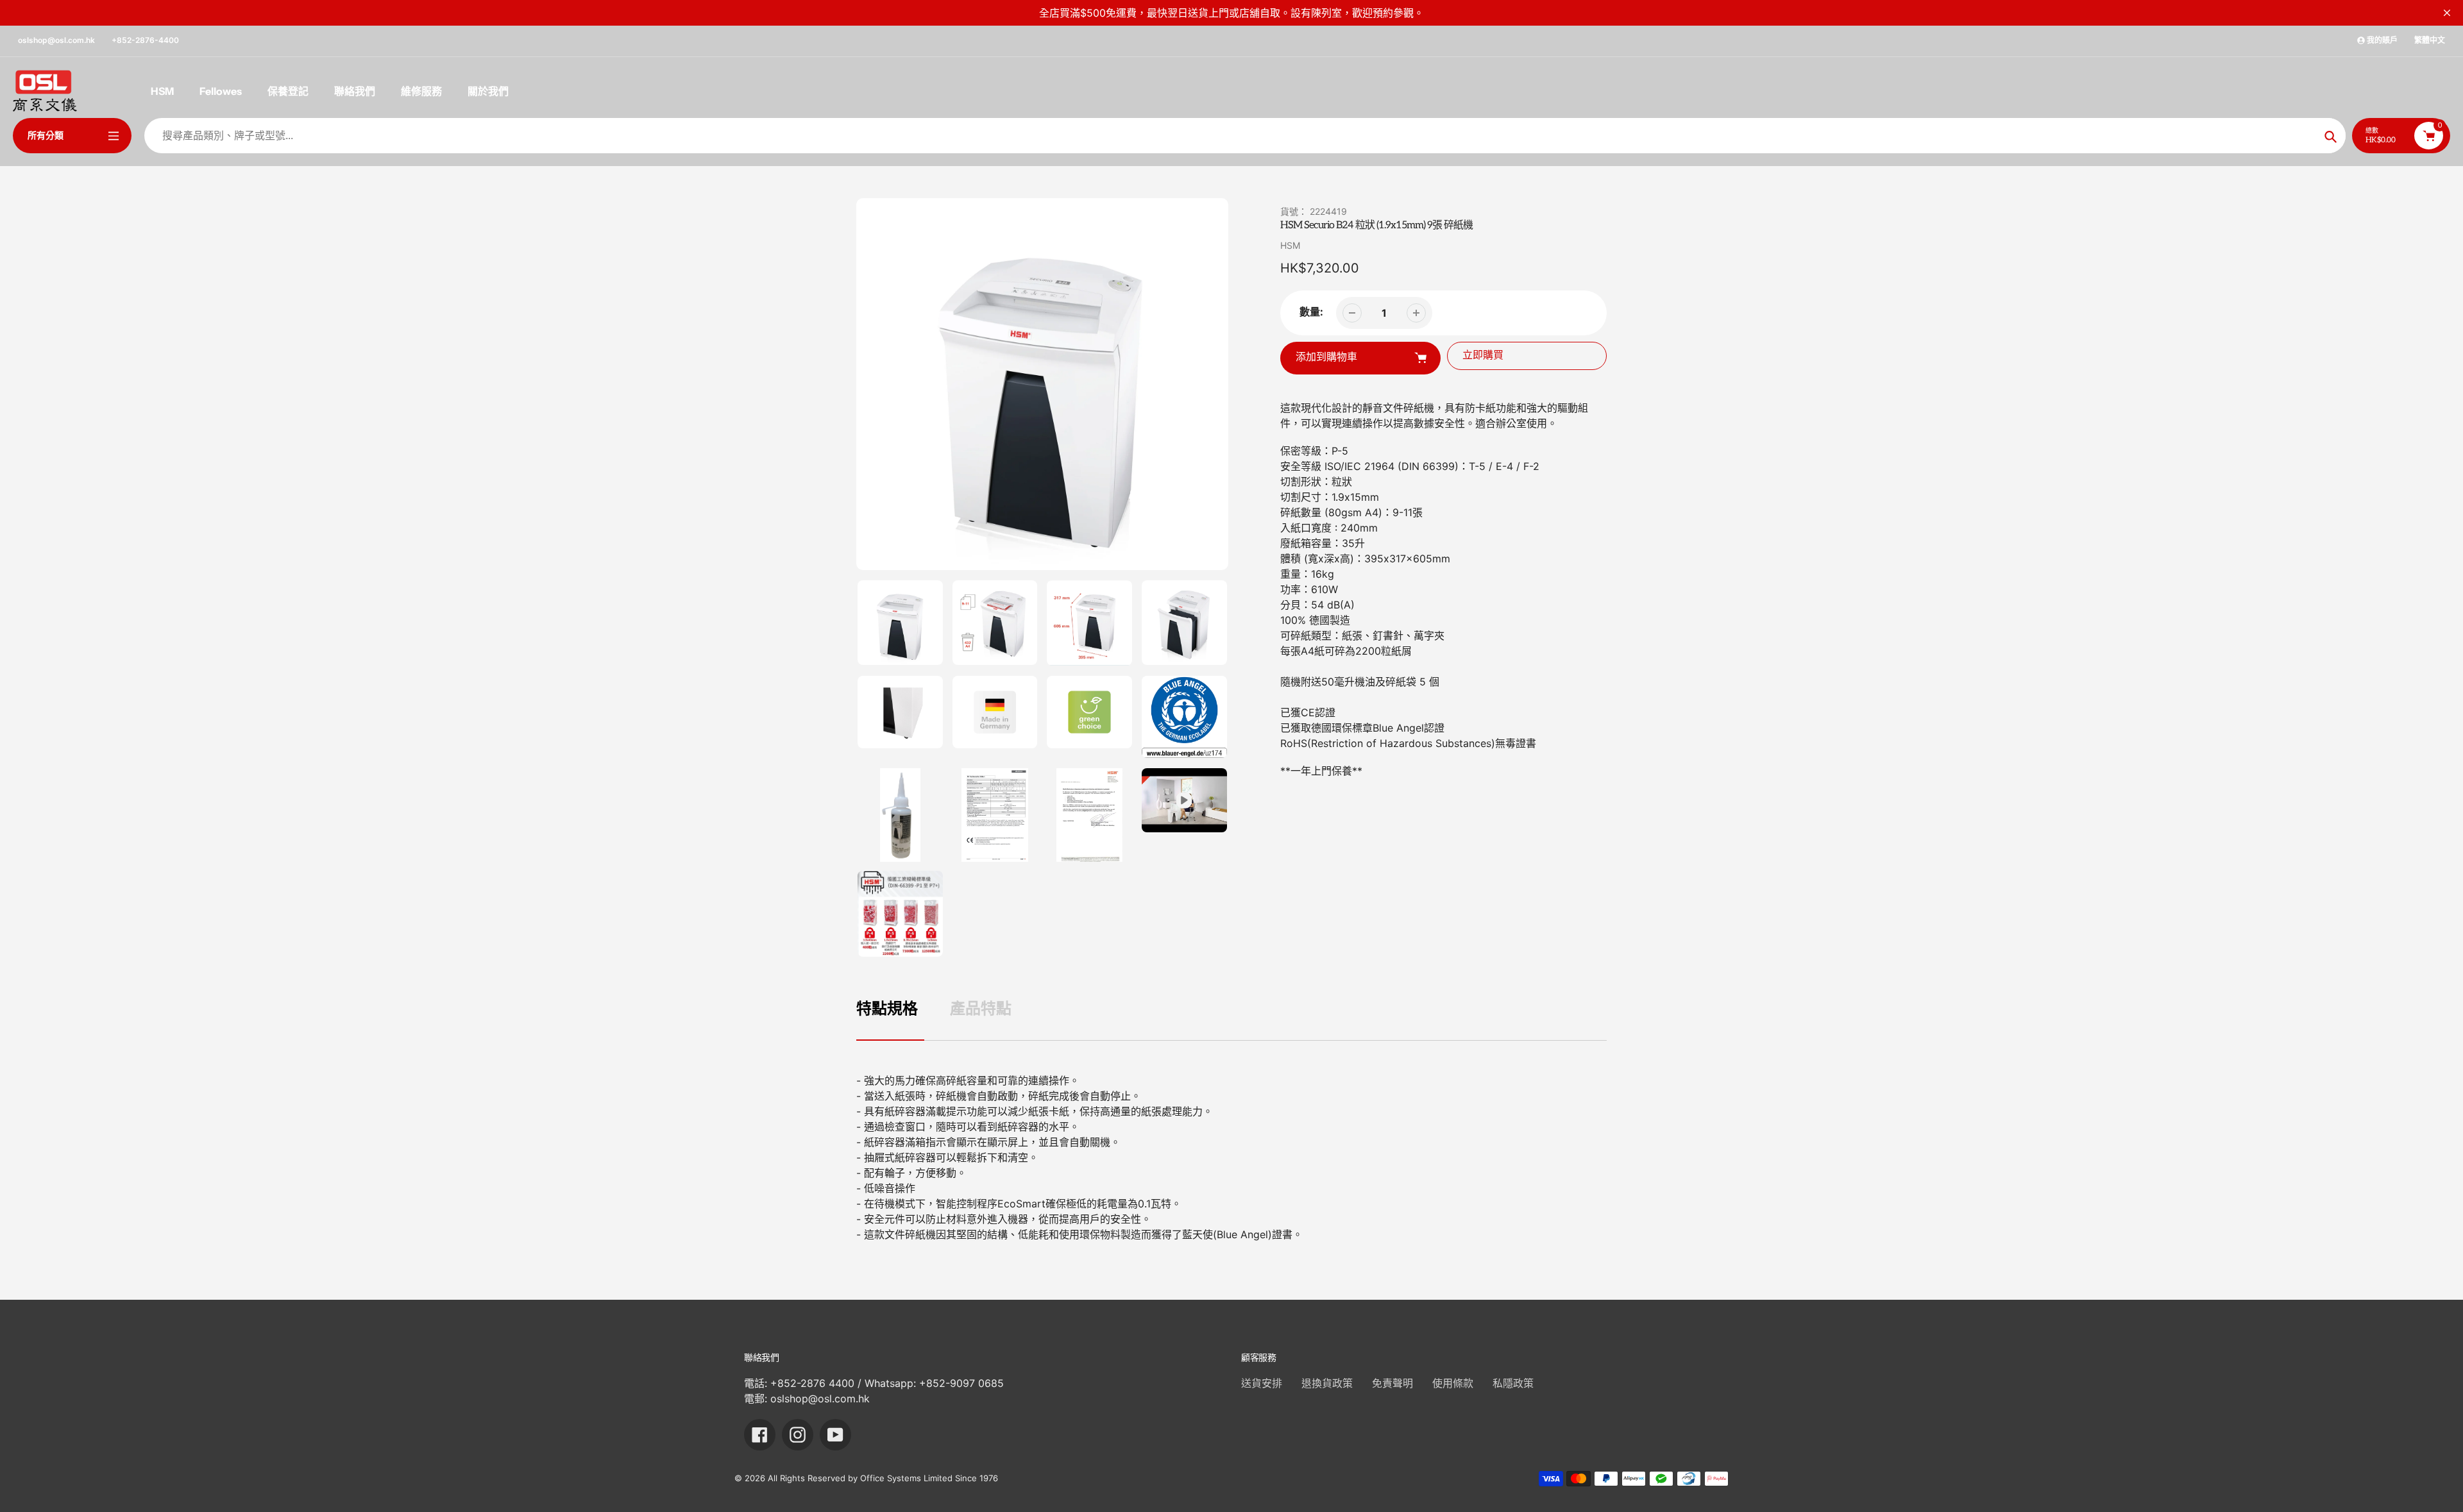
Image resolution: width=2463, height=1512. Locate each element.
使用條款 (1453, 1383)
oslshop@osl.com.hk (56, 40)
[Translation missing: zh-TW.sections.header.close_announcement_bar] (2447, 13)
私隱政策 (1513, 1383)
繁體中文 (2430, 40)
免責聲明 (1392, 1383)
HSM (1290, 245)
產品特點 (981, 1008)
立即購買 (1483, 356)
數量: (1311, 312)
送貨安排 (1262, 1383)
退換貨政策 (1327, 1383)
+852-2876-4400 (145, 40)
